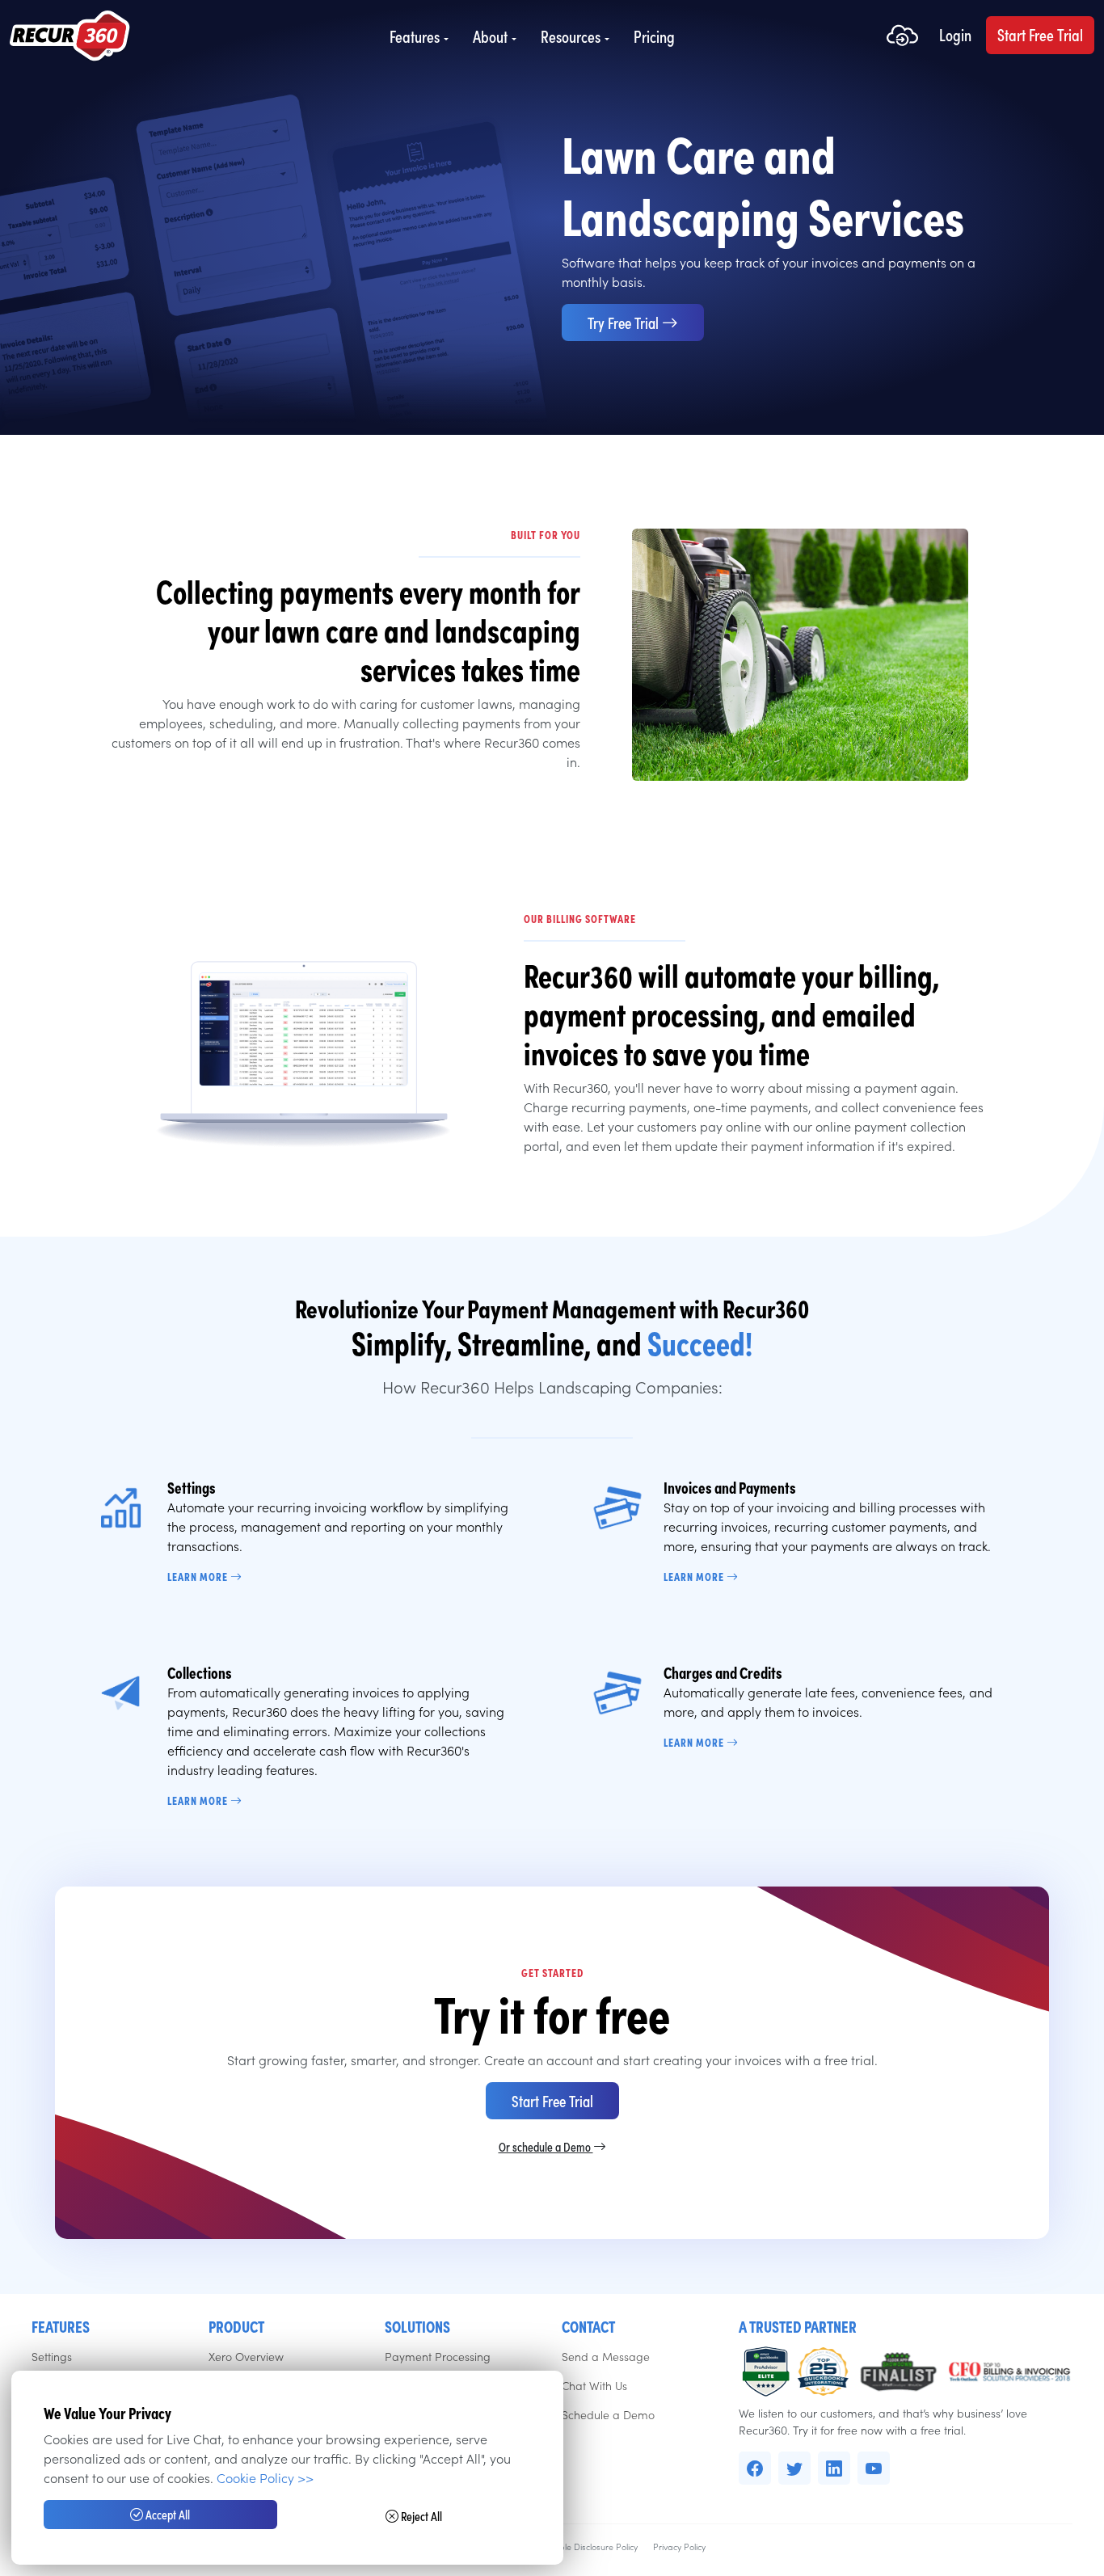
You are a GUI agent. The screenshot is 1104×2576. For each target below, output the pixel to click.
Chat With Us (594, 2385)
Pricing (654, 36)
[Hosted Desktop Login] (902, 37)
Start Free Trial (1040, 35)
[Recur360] (70, 37)
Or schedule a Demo (546, 2146)
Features (415, 36)
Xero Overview (246, 2356)
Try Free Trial (625, 322)
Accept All (166, 2514)
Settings (52, 2356)
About (490, 36)
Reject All (420, 2516)
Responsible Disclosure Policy (581, 2546)
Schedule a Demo (608, 2414)
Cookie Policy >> (265, 2477)
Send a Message (606, 2356)
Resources (571, 36)
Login (955, 35)
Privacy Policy (679, 2546)
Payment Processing (438, 2356)
